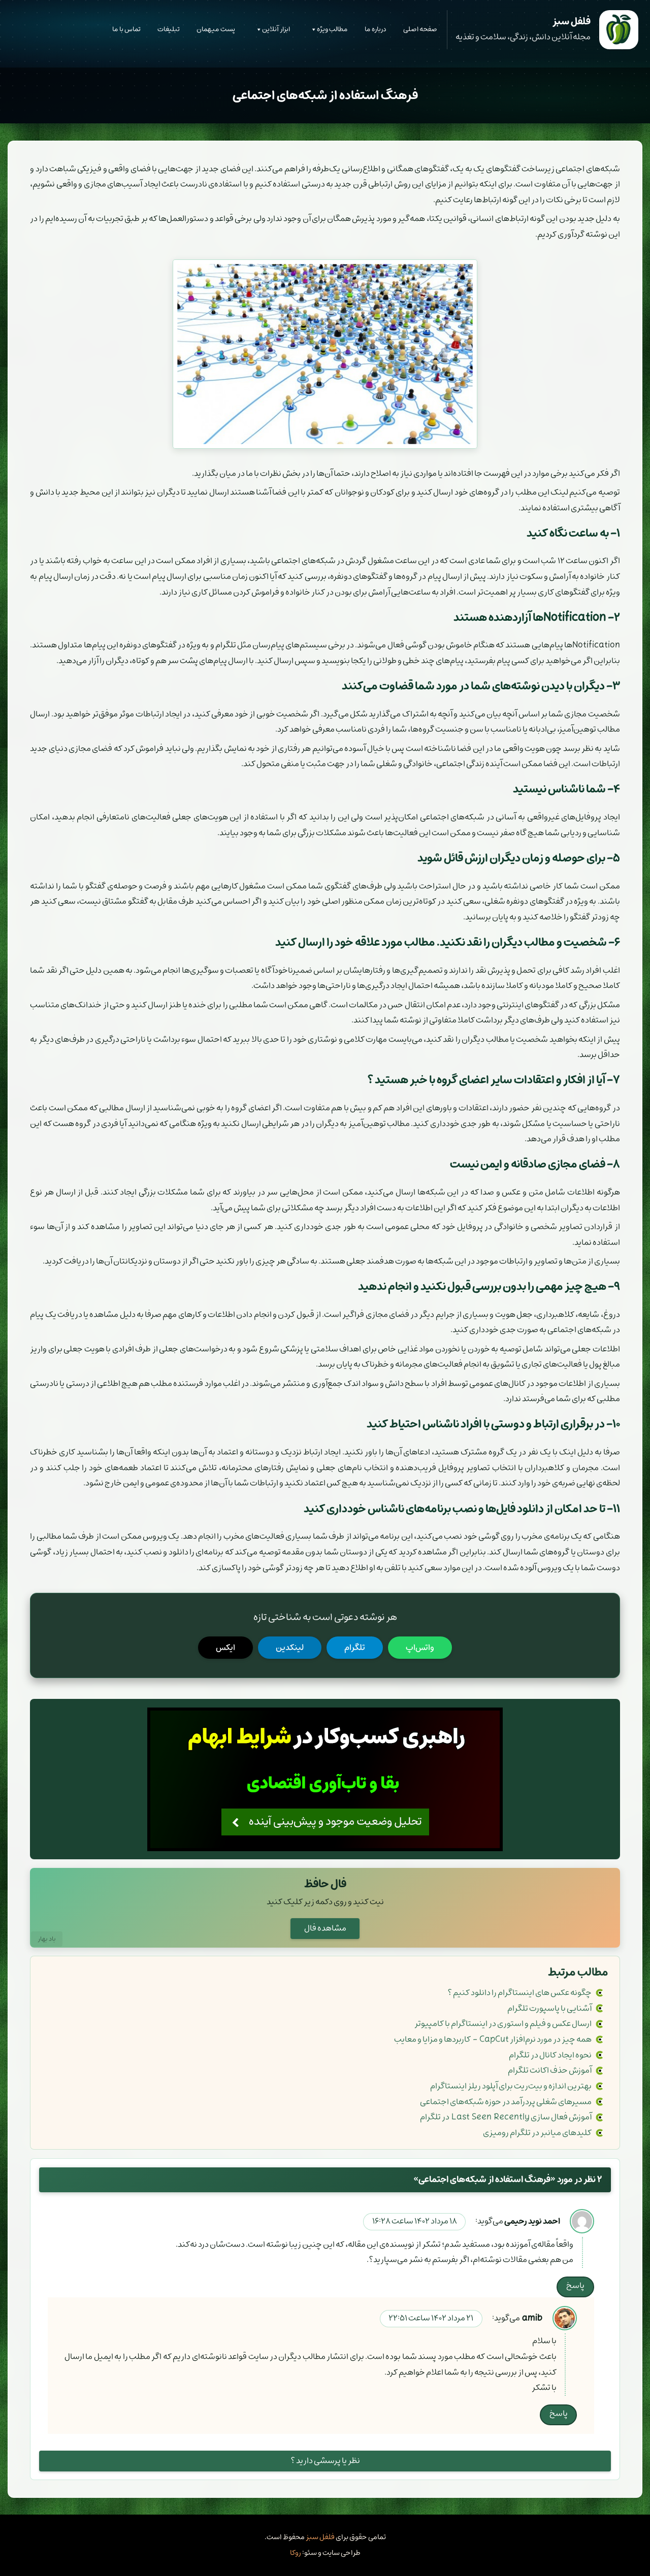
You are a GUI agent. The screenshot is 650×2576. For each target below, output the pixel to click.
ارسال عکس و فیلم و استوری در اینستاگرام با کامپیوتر (503, 2024)
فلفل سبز (320, 2537)
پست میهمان (216, 29)
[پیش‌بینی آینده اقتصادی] (325, 1779)
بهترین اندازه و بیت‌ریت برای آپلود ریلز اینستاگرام (511, 2086)
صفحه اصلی (420, 29)
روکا (296, 2553)
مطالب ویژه (332, 29)
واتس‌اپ (420, 1648)
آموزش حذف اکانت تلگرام (550, 2070)
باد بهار (47, 1939)
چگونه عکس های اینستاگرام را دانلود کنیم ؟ (519, 1993)
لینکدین (290, 1648)
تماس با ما (126, 29)
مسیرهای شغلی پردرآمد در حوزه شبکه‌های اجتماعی (506, 2102)
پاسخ (575, 2286)
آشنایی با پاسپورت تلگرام (549, 2009)
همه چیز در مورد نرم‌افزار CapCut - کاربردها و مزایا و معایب (493, 2039)
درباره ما (376, 29)
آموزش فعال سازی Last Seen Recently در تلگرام (506, 2117)
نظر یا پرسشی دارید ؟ (325, 2461)
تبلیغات (169, 29)
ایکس (225, 1648)
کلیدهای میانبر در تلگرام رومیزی (537, 2133)
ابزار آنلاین (276, 29)
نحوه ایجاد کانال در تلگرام (550, 2055)
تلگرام (355, 1648)
